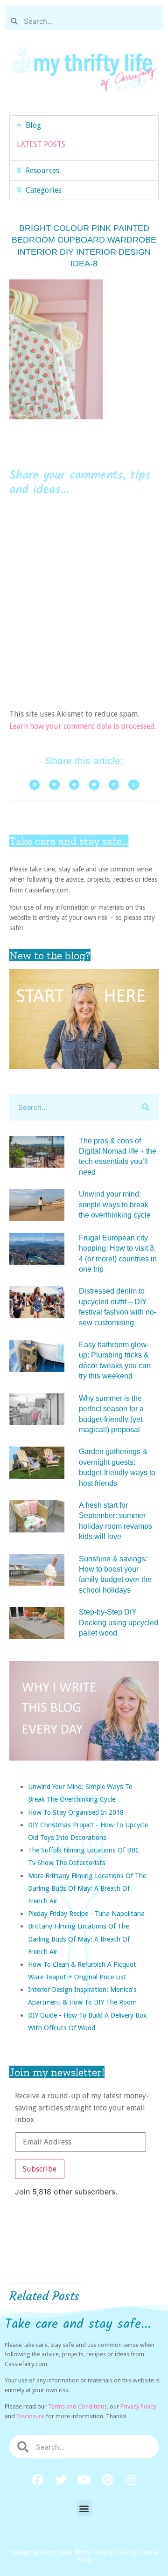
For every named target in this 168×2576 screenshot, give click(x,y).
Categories (44, 190)
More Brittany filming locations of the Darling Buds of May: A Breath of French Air (87, 1888)
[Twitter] (61, 2479)
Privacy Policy (138, 2406)
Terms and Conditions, (78, 2406)
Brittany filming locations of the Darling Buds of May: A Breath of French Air (79, 1939)
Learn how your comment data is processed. (83, 726)
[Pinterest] (107, 2479)
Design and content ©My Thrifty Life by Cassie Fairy (84, 2556)
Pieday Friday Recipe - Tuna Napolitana (86, 1913)
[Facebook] (37, 2479)
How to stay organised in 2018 (76, 1812)
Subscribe (40, 2169)
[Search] (145, 1107)
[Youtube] (84, 2479)
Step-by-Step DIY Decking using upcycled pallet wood (119, 1622)
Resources (42, 171)
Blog (33, 125)
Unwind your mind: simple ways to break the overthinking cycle (115, 1204)
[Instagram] (131, 2479)
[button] (84, 125)
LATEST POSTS (41, 144)
